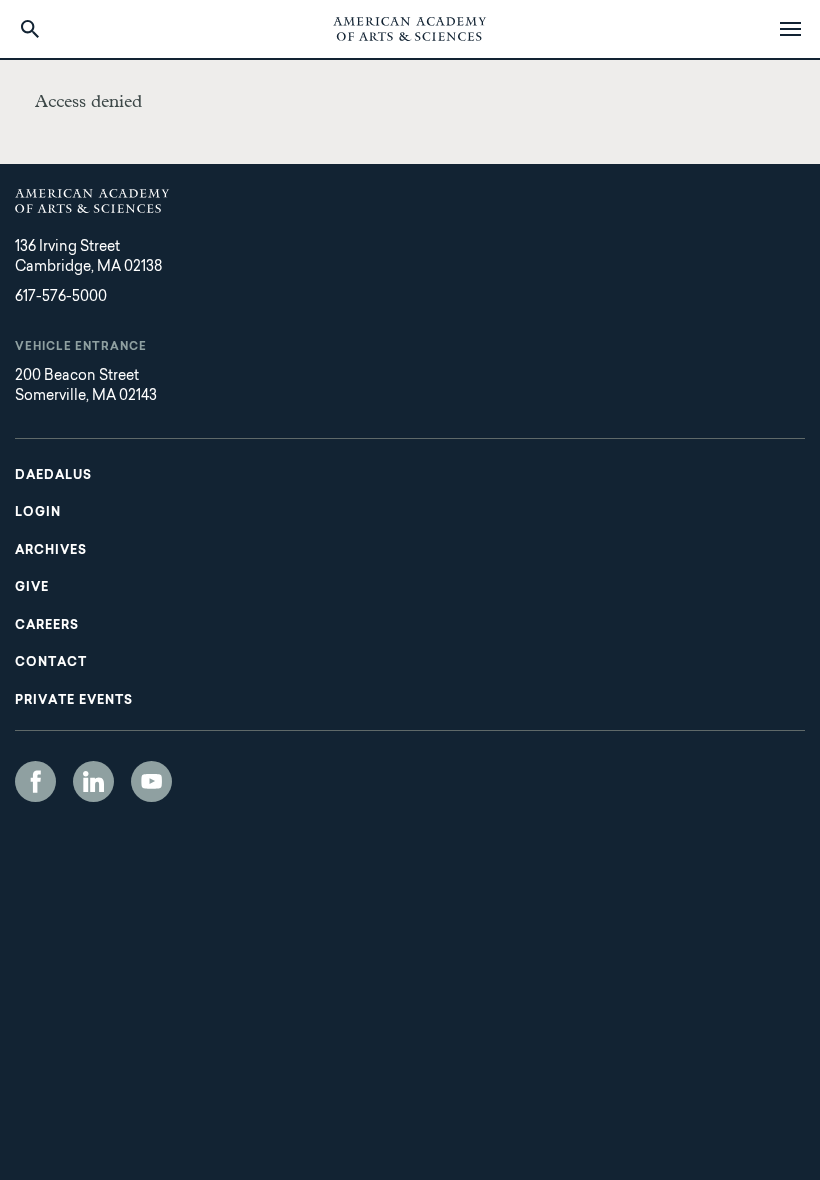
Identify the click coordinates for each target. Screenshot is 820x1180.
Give (32, 588)
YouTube (151, 781)
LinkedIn (93, 781)
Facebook (35, 781)
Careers (47, 626)
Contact (51, 663)
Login (38, 513)
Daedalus (53, 476)
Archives (51, 551)
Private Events (74, 701)
